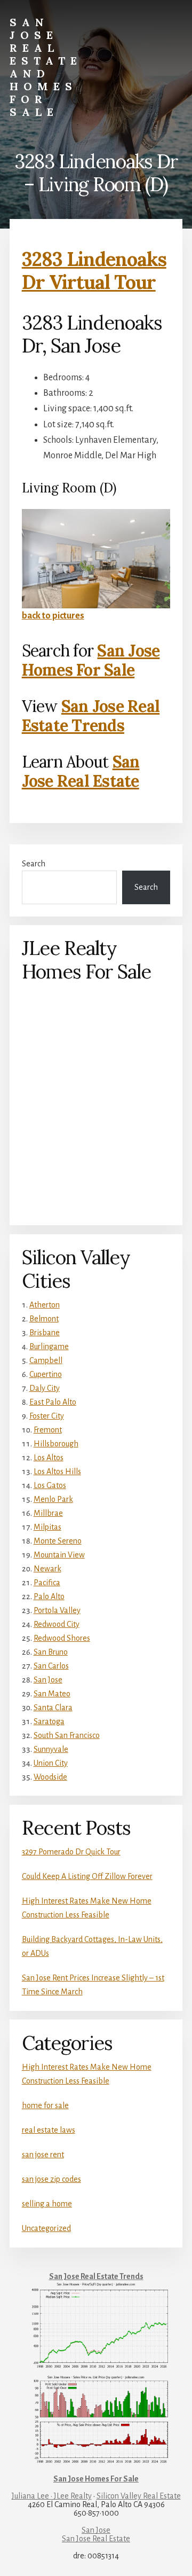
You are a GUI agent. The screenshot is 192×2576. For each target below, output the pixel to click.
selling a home (47, 2204)
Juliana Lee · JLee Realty (52, 2496)
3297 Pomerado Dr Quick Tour (71, 1852)
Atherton (45, 1305)
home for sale (45, 2105)
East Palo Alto (53, 1402)
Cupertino (46, 1374)
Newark (47, 1569)
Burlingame (49, 1346)
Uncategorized (46, 2228)
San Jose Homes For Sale (91, 660)
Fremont (48, 1430)
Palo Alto (49, 1596)
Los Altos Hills (57, 1471)
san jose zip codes (51, 2179)
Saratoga (49, 1721)
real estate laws (49, 2130)
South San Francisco (67, 1735)
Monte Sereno (58, 1541)
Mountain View (59, 1555)
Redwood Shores (62, 1638)
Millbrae (48, 1513)
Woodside (50, 1777)
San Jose (48, 1680)
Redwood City (57, 1624)
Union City (51, 1763)
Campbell (46, 1360)
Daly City (45, 1388)
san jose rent (43, 2155)
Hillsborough (56, 1444)
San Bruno (51, 1652)
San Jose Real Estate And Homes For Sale (46, 67)
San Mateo (52, 1694)
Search (34, 864)
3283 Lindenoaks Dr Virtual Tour (94, 271)
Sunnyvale (51, 1749)
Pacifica (47, 1583)
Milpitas (47, 1527)
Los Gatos (50, 1485)
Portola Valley (57, 1610)
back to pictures (53, 616)
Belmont (44, 1319)
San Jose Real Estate (81, 771)
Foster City (47, 1416)
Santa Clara (53, 1708)
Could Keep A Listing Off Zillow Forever (87, 1876)
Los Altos (49, 1458)
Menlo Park (53, 1499)
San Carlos (51, 1666)
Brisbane (45, 1333)
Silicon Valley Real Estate (139, 2496)
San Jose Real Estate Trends (91, 716)
